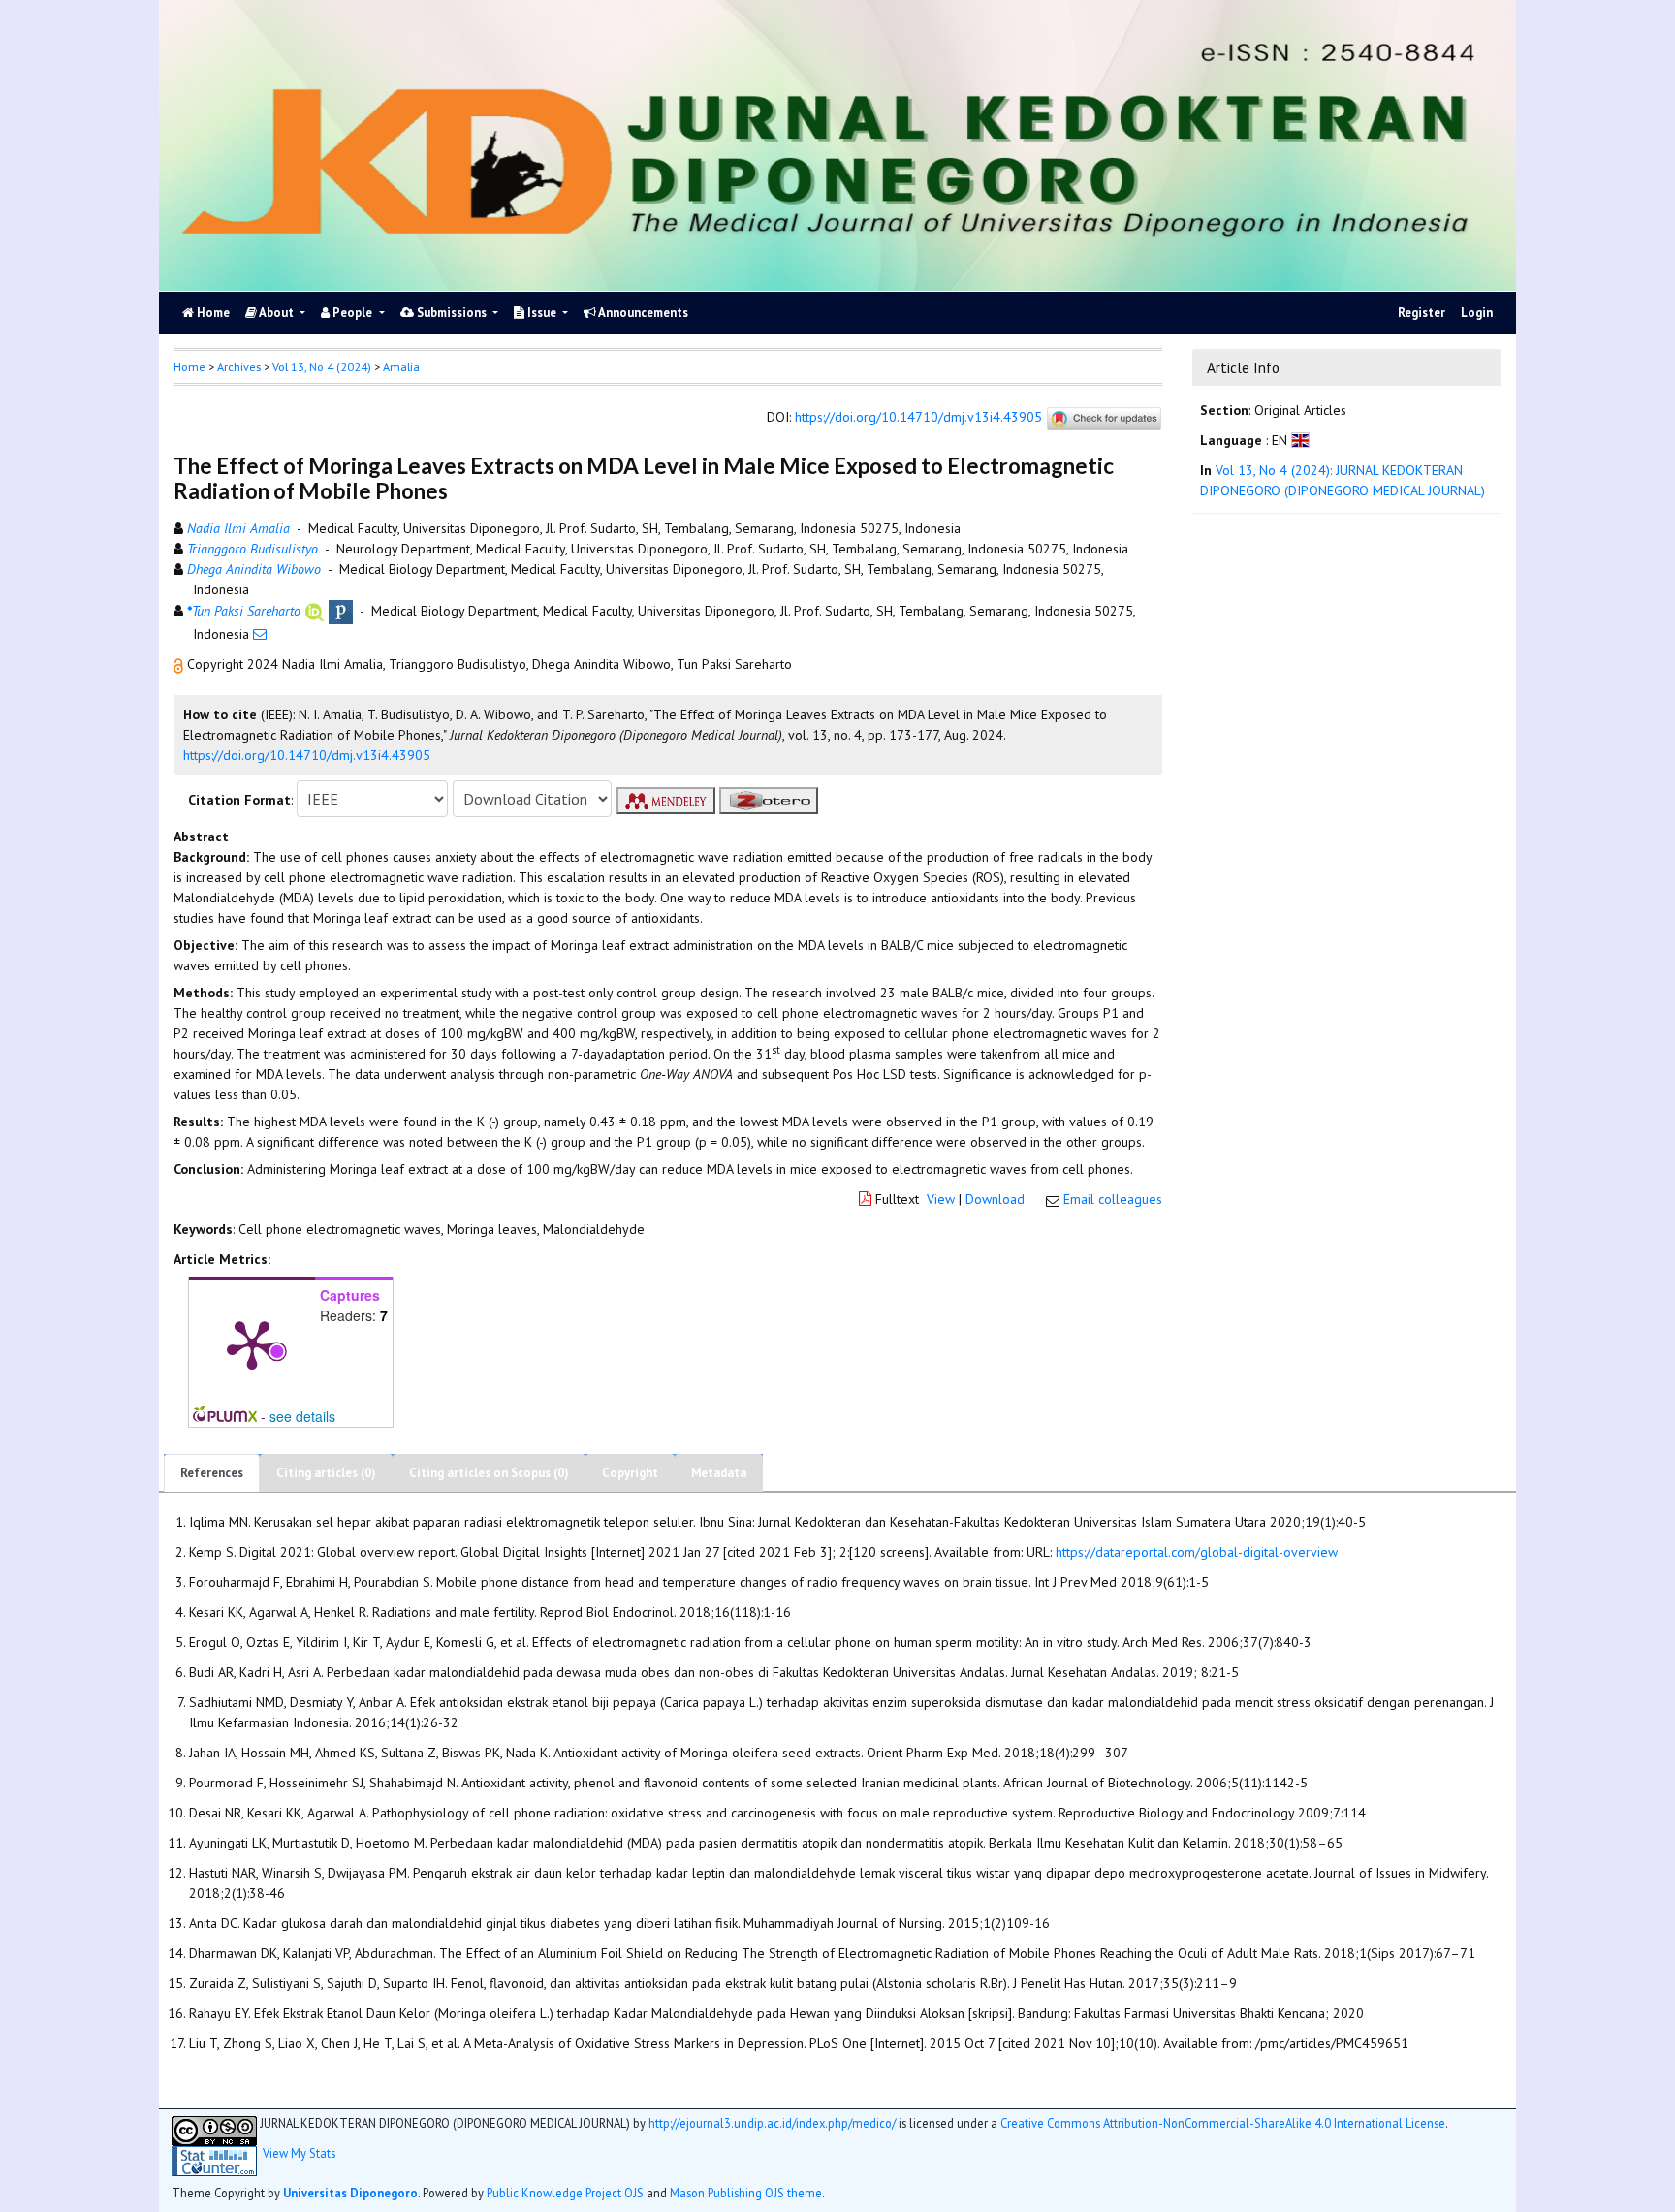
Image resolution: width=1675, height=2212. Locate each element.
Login (1477, 313)
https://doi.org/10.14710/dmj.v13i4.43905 (918, 418)
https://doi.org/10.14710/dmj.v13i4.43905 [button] (307, 755)
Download (995, 1199)
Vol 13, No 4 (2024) (322, 367)
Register (1422, 313)
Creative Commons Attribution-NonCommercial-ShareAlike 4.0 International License (1223, 2123)
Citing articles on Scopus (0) (489, 1473)
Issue (542, 313)
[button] (180, 664)
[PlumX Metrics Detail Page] (252, 1343)
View (941, 1199)
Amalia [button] (401, 367)
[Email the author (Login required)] (260, 634)
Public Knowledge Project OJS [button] (565, 2193)
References (212, 1473)
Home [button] (190, 367)
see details (302, 1416)
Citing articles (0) (326, 1473)
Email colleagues (1113, 1199)
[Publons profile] (341, 611)
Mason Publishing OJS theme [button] (746, 2193)
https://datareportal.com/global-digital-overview (1197, 1552)
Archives (239, 367)
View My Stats (299, 2153)
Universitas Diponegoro (350, 2193)
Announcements (642, 313)
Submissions (452, 313)
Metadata (719, 1473)
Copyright (630, 1473)
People (352, 313)
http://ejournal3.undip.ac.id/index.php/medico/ (772, 2123)
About (277, 313)
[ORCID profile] (315, 611)
